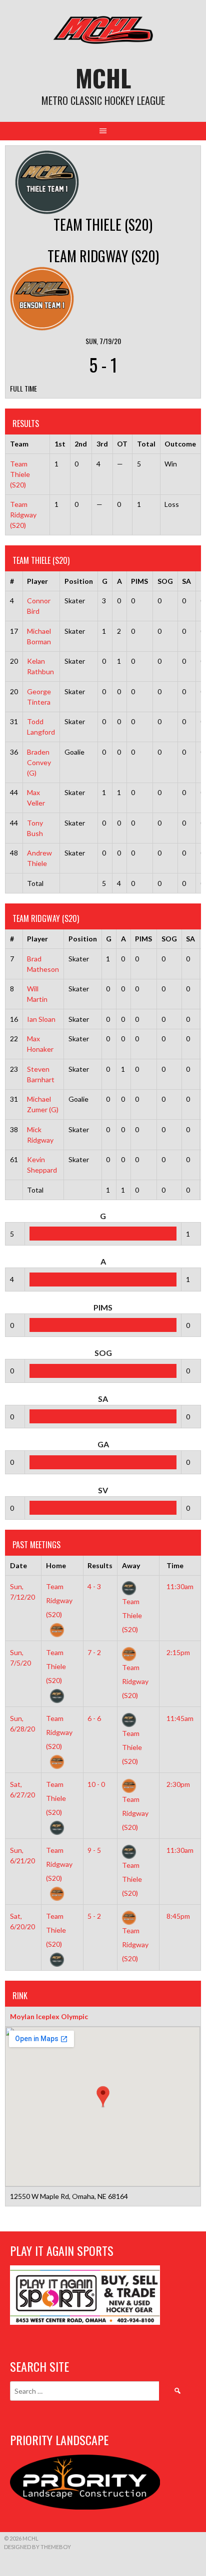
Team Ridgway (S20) (23, 515)
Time (175, 1565)
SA (186, 581)
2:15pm (178, 1652)
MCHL (103, 78)
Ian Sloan (41, 1019)
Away (131, 1565)
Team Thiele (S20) (20, 474)
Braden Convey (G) (39, 762)
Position (79, 581)
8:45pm (178, 1916)
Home (56, 1565)
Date (18, 1565)
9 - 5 (94, 1850)
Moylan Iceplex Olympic (49, 2016)
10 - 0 (96, 1784)
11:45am (180, 1718)
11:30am (180, 1586)
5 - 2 (94, 1916)
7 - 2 (94, 1652)
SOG (165, 581)
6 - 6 (94, 1718)
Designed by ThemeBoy (37, 2547)
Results (100, 1565)
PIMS (139, 581)
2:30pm (178, 1784)
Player (37, 581)
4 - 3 (94, 1586)
